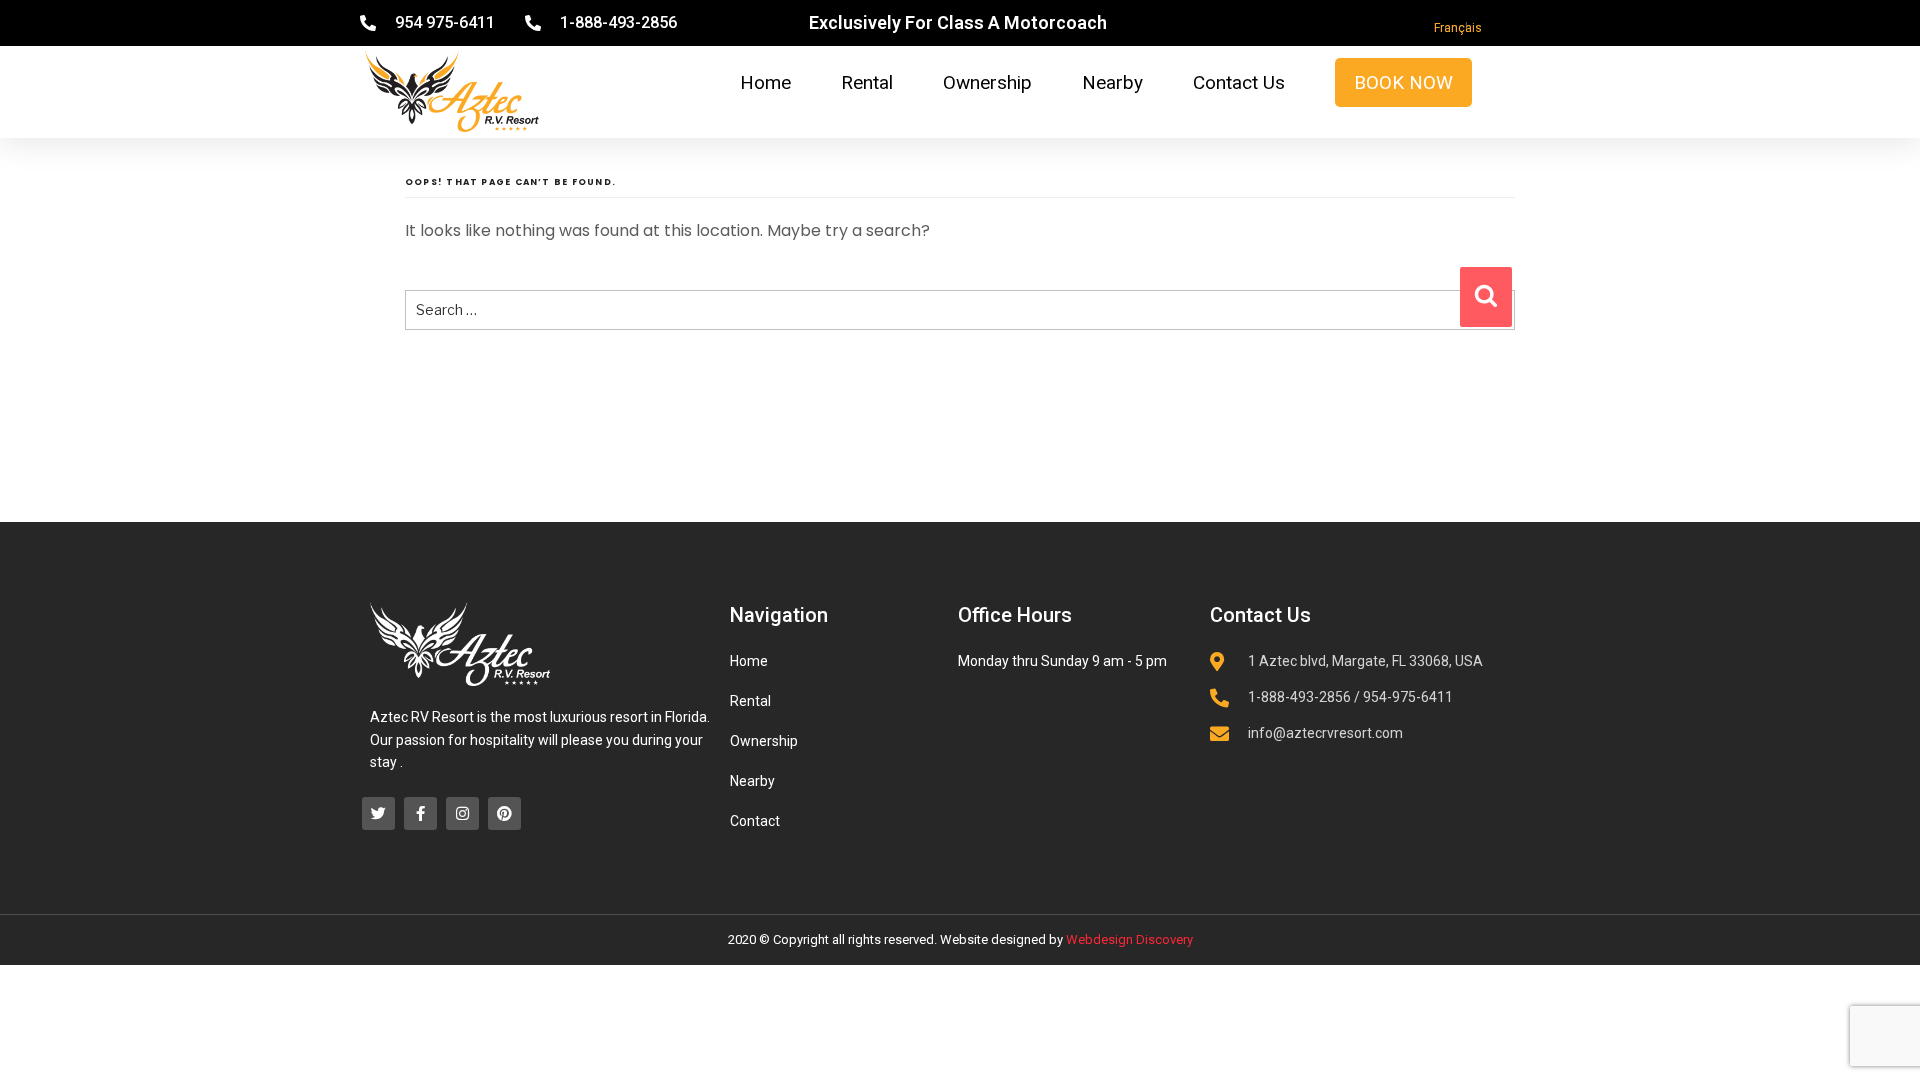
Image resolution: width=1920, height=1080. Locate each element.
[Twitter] (378, 813)
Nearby (1112, 82)
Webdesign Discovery (1129, 939)
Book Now (1403, 82)
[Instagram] (462, 813)
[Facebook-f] (420, 813)
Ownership (987, 82)
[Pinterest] (504, 813)
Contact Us (1239, 82)
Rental (867, 82)
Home (765, 82)
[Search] (1486, 297)
